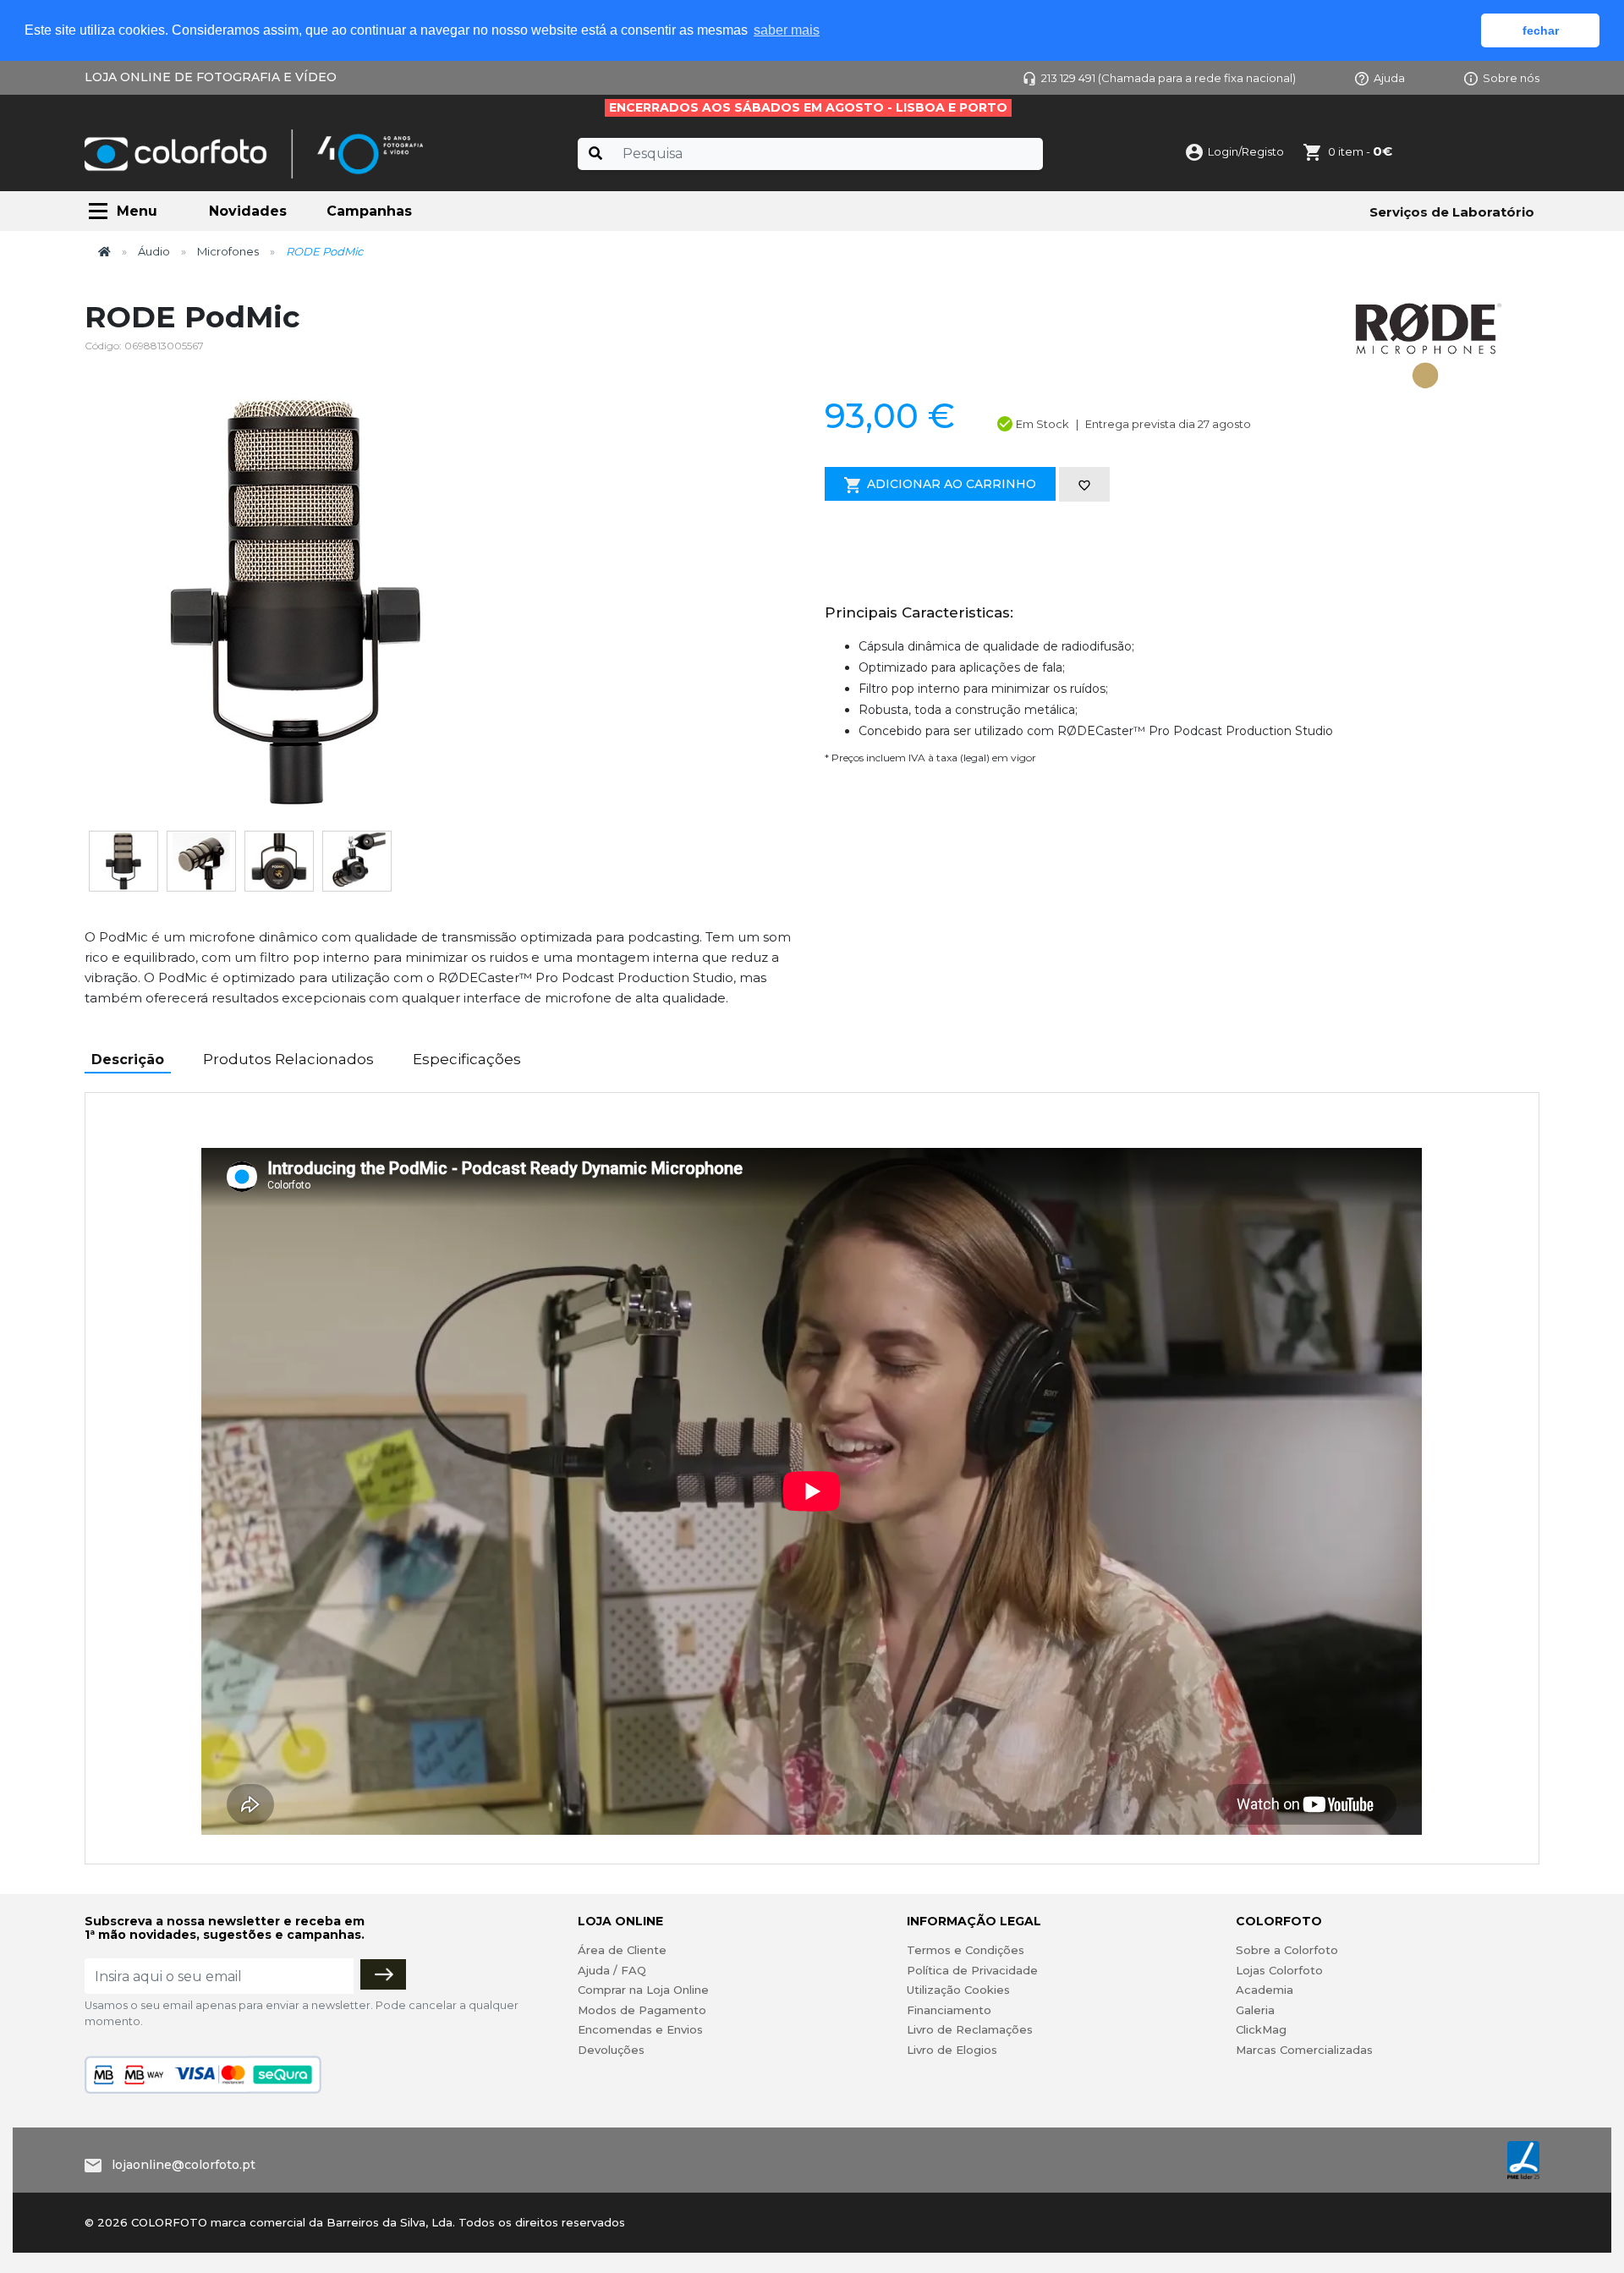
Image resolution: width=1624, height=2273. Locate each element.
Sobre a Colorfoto (1287, 1950)
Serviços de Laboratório (1452, 212)
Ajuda (1389, 78)
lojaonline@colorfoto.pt (184, 2165)
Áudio (154, 251)
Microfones (228, 251)
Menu (137, 211)
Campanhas (369, 211)
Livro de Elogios (952, 2050)
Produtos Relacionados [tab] (288, 1059)
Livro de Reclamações (970, 2029)
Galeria (1255, 2010)
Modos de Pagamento (642, 2010)
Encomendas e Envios (640, 2029)
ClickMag (1261, 2029)
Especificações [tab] (467, 1059)
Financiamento (949, 2010)
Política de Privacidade (972, 1970)
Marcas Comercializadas (1304, 2050)
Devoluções (611, 2050)
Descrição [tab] (128, 1060)
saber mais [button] (787, 30)
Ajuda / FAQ (612, 1970)
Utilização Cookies (958, 1990)
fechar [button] (1541, 30)
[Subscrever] (383, 1974)
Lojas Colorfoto (1279, 1970)
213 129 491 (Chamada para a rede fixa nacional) (1169, 78)
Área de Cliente (622, 1950)
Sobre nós (1511, 78)
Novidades (248, 211)
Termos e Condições (966, 1950)
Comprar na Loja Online (643, 1990)
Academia (1265, 1990)
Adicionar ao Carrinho (952, 484)
